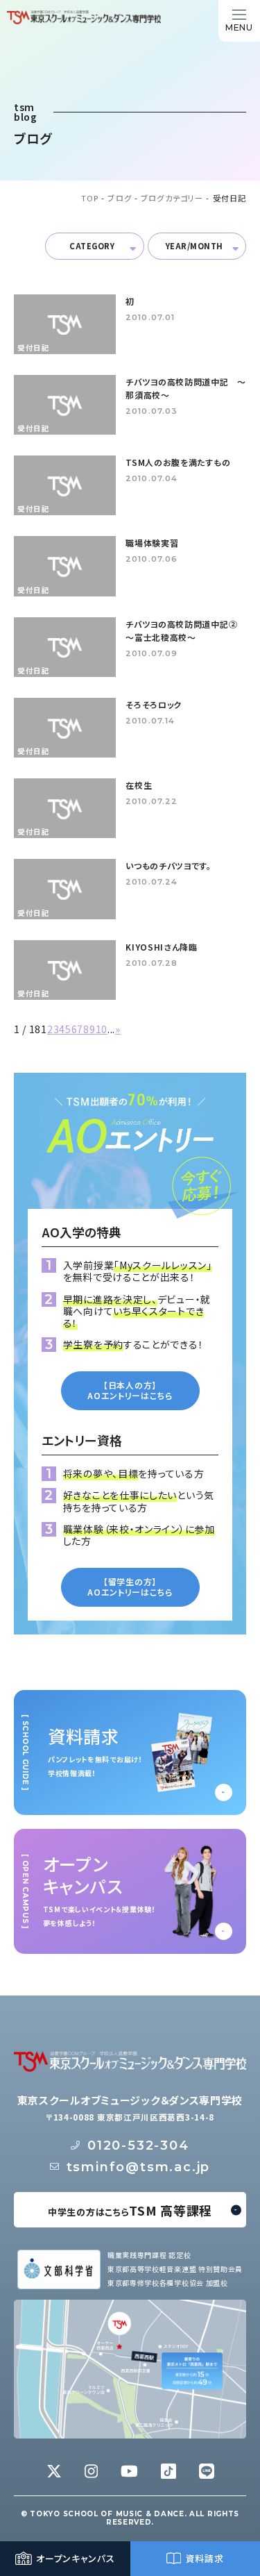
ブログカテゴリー (172, 198)
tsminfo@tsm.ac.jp (139, 2167)
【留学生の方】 (130, 1587)
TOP (90, 198)
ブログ (119, 198)
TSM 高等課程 (130, 2210)
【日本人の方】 (130, 1390)
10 (102, 1029)
